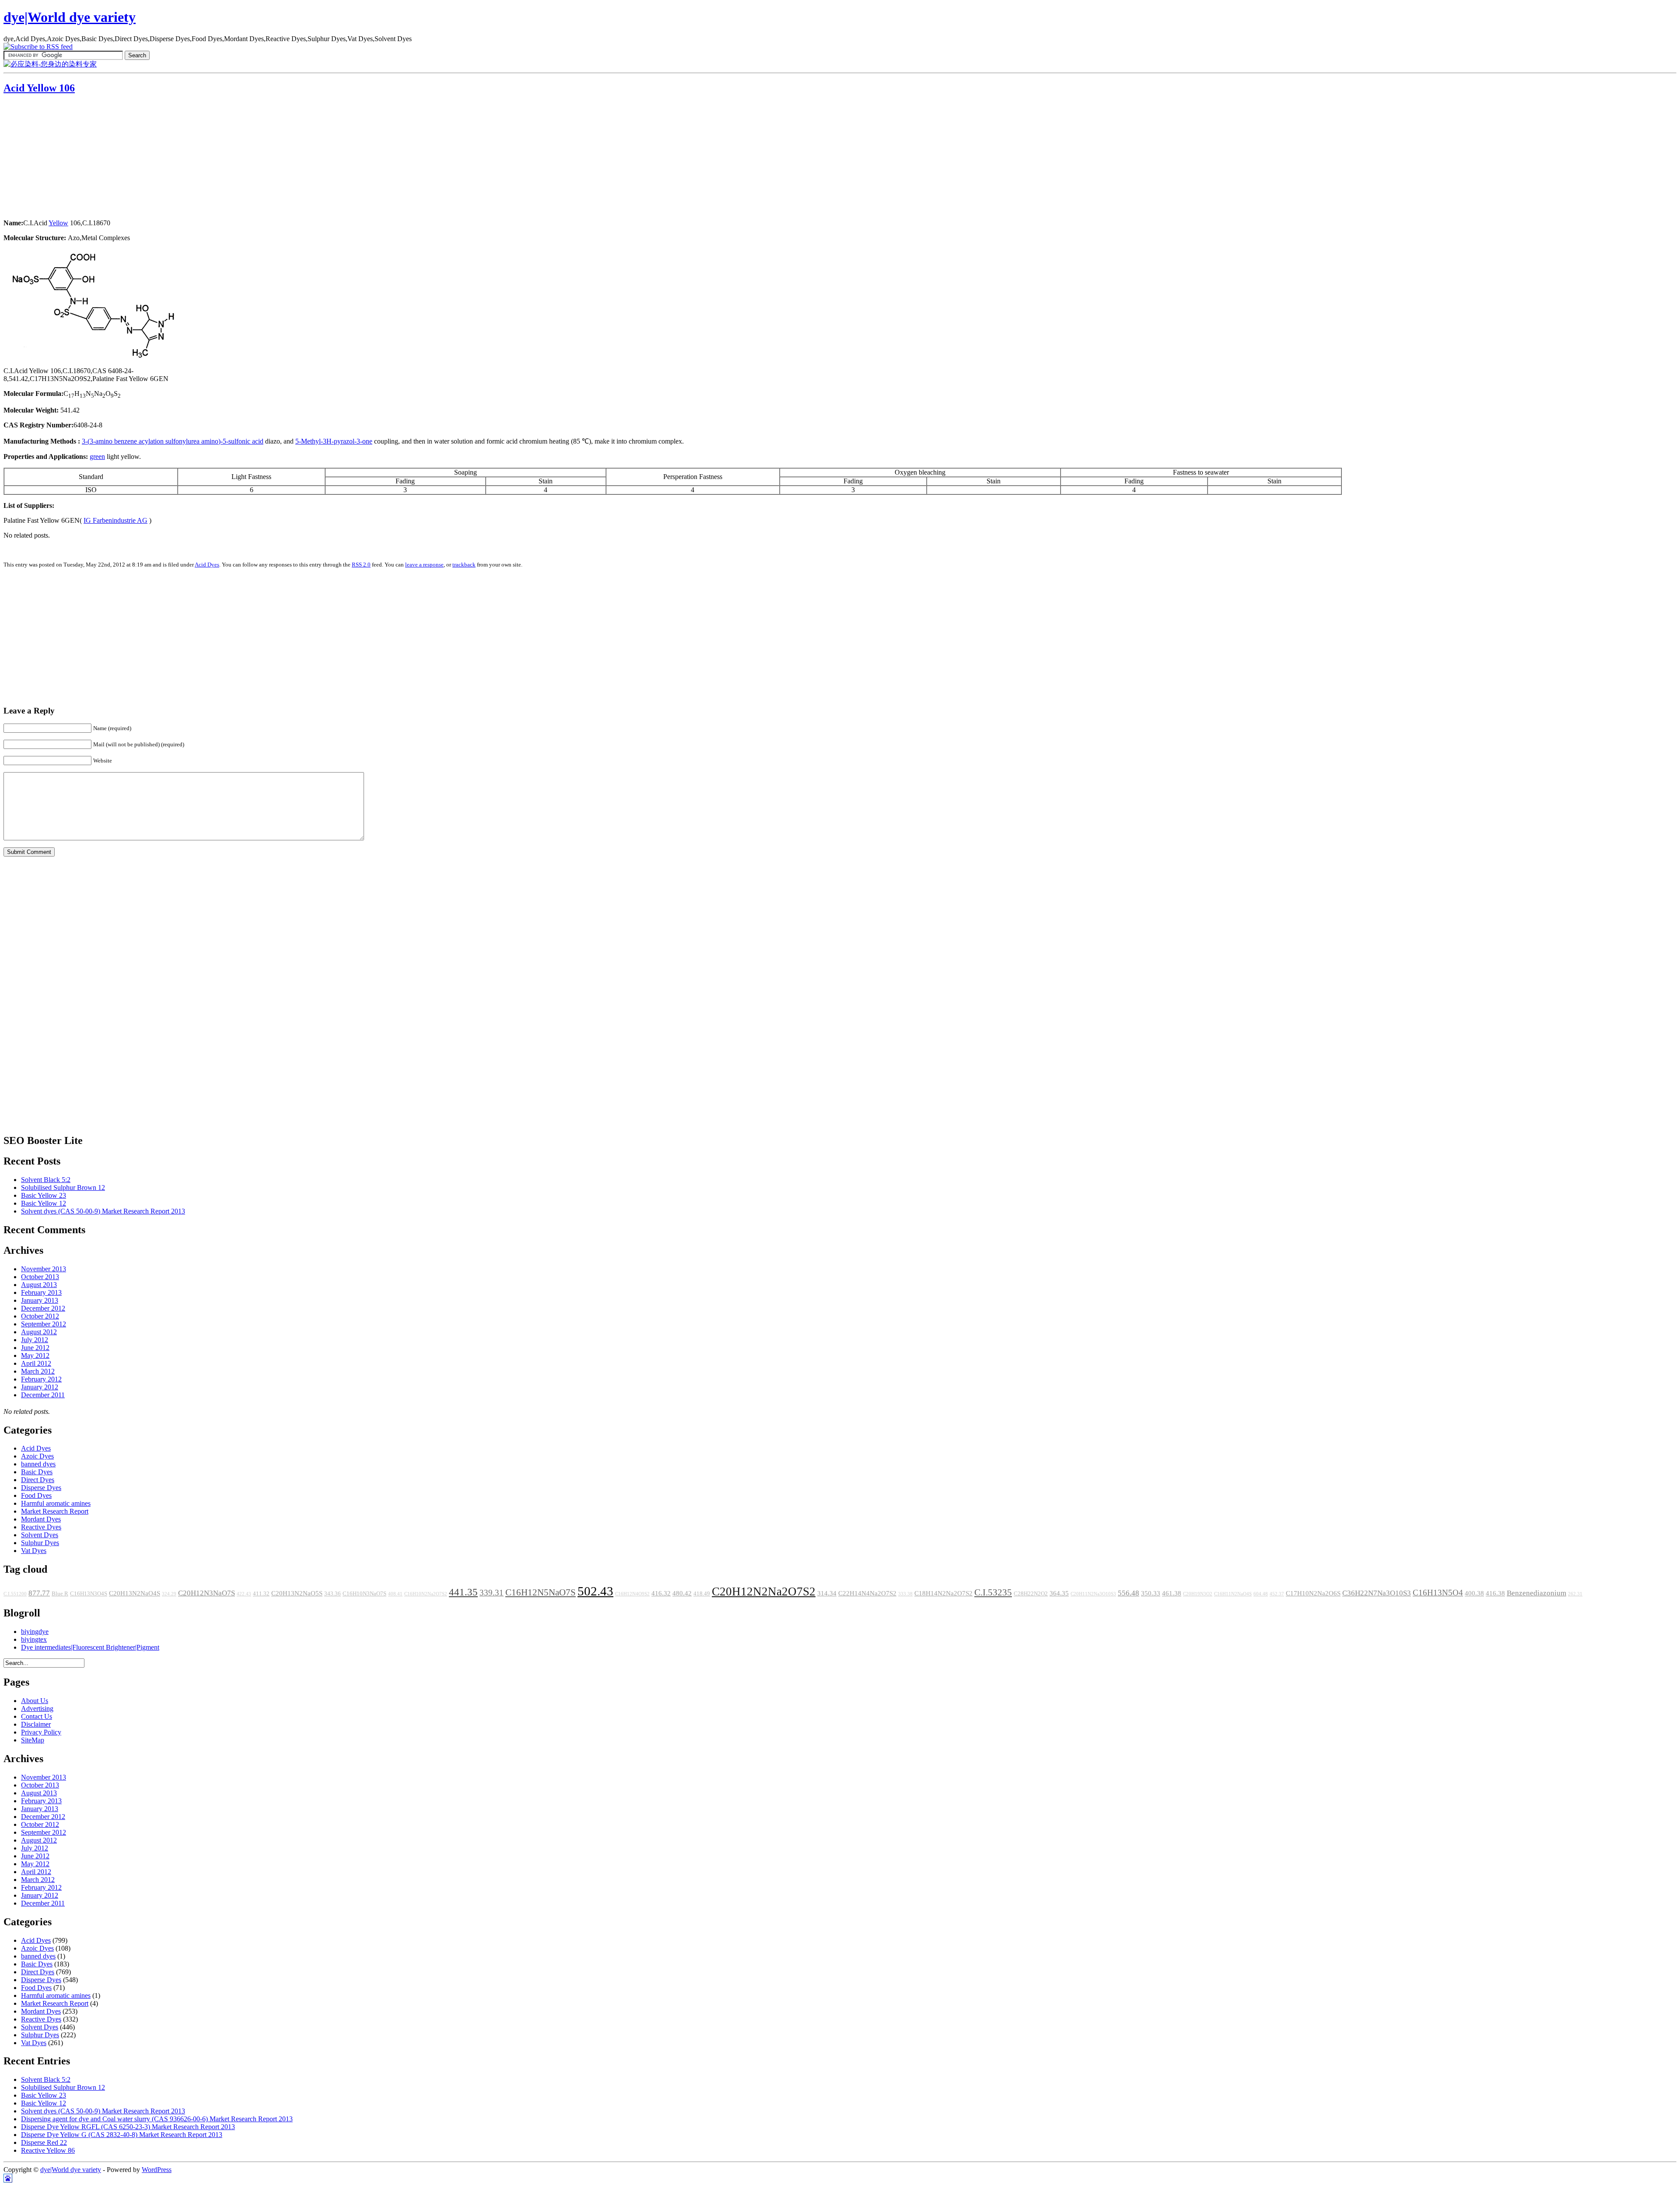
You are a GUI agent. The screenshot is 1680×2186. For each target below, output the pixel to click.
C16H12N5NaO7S (541, 1592)
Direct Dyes (38, 1480)
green (97, 456)
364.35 (1059, 1593)
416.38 (1495, 1593)
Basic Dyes (37, 1472)
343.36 (332, 1594)
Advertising (37, 1709)
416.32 (661, 1593)
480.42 (682, 1593)
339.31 (492, 1593)
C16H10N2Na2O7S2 (426, 1594)
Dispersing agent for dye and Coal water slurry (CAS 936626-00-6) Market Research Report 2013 (157, 2119)
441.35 (463, 1592)
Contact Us (37, 1716)
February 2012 (41, 1379)
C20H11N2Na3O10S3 (1093, 1594)
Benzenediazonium (1536, 1593)
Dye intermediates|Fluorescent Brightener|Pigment (90, 1647)
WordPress (157, 2170)
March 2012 (38, 1371)
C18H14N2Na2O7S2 (943, 1593)
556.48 (1129, 1593)
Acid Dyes (207, 565)
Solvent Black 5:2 (46, 1180)
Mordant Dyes (41, 1519)
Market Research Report (55, 1511)
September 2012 (44, 1324)
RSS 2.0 (361, 565)
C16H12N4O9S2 (632, 1594)
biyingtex (34, 1639)
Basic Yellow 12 (44, 1203)
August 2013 (39, 1285)
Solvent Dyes (40, 1535)
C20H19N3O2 (1198, 1594)
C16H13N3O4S (89, 1594)
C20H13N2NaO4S (135, 1593)
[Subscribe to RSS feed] (38, 47)
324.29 (169, 1594)
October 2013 (40, 1277)
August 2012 (39, 1332)
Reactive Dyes (41, 1527)
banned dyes (38, 1464)
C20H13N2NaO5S (297, 1593)
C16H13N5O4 (1438, 1593)
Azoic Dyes (37, 1456)
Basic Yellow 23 (44, 1195)
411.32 (261, 1594)
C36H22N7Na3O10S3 (1377, 1593)
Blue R (60, 1594)
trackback (464, 565)
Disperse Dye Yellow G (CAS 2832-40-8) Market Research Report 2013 (122, 2135)
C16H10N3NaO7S (364, 1594)
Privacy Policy (41, 1732)
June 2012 (35, 1348)
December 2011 (43, 1395)
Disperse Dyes (41, 1488)
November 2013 (44, 1269)
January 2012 (40, 1387)
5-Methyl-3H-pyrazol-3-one (334, 441)
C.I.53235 (993, 1592)
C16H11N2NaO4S (1233, 1594)
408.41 (395, 1594)
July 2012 (35, 1340)
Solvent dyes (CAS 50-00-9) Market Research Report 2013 (103, 1211)
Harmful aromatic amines (56, 1503)
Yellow (58, 223)
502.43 (595, 1591)
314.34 (827, 1593)
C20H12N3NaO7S (206, 1593)
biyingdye (35, 1632)
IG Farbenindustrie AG (115, 520)
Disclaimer (36, 1724)
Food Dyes (36, 1495)
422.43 (244, 1594)
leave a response (424, 565)
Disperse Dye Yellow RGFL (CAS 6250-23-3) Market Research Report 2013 (128, 2127)
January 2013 (40, 1300)
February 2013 (41, 1292)
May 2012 (35, 1355)
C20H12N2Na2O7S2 (764, 1591)
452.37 (1277, 1594)
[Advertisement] (58, 157)
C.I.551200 (15, 1594)
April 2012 (36, 1363)
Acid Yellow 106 (39, 88)
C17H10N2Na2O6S (1313, 1593)
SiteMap (33, 1740)
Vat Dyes (34, 1551)
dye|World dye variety (70, 17)
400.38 (1474, 1593)
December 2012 (43, 1308)
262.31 (1575, 1594)
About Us (35, 1701)
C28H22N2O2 (1031, 1594)
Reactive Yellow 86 (48, 2150)
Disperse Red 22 (44, 2142)
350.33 (1151, 1593)
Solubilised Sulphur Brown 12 (63, 1187)
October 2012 (40, 1316)
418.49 (702, 1594)
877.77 (39, 1593)
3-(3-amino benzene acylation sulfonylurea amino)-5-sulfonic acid (173, 441)
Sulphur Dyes (40, 1543)
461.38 (1172, 1593)
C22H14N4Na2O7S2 (867, 1593)
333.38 (905, 1594)
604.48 (1261, 1594)
